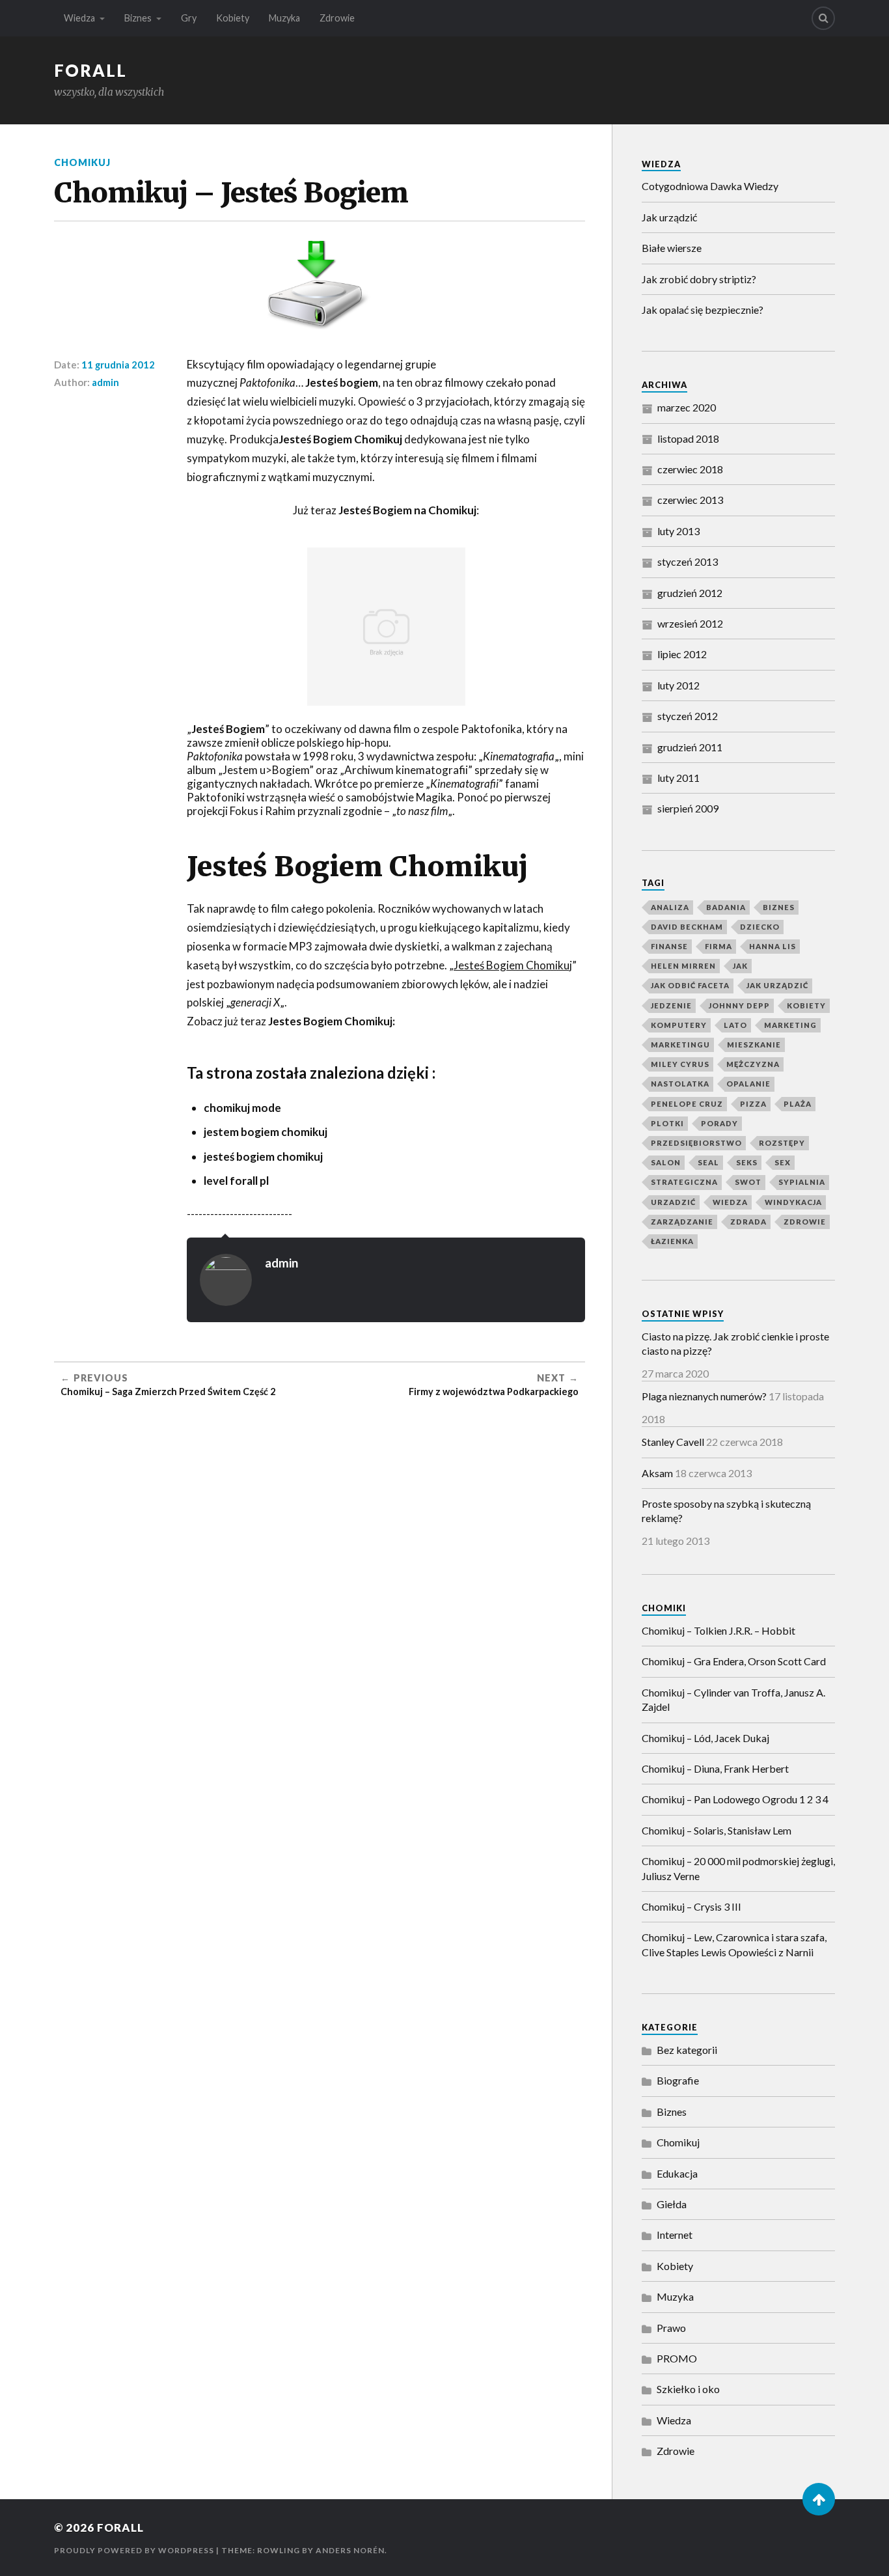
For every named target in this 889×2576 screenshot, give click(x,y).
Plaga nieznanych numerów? (704, 1396)
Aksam (657, 1473)
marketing (790, 1025)
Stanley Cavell (673, 1442)
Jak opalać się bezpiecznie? (703, 310)
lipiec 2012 (682, 654)
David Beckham (687, 927)
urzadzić (673, 1202)
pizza (753, 1104)
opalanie (748, 1084)
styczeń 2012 (688, 716)
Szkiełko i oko (688, 2389)
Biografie (678, 2080)
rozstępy (782, 1143)
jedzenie (671, 1005)
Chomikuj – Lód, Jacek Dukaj (705, 1738)
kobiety (806, 1005)
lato (735, 1025)
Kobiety (233, 18)
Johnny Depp (739, 1005)
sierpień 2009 (688, 808)
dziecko (760, 927)
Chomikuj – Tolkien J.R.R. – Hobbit (718, 1630)
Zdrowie (337, 18)
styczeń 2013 (688, 561)
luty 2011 (678, 778)
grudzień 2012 (690, 593)
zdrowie (805, 1222)
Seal (708, 1162)
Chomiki (664, 1608)
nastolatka (680, 1084)
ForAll (90, 70)
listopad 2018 (688, 438)
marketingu (680, 1045)
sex (783, 1162)
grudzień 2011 (690, 747)
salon (666, 1162)
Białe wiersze (672, 248)
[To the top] (819, 2499)
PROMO (677, 2358)
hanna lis (773, 946)
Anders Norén (350, 2550)
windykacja (793, 1202)
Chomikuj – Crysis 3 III (691, 1906)
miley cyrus (680, 1064)
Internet (675, 2235)
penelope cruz (687, 1104)
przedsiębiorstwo (696, 1143)
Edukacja (677, 2173)
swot (748, 1182)
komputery (679, 1025)
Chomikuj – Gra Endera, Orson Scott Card (734, 1661)
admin (105, 382)
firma (718, 946)
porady (719, 1123)
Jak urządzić (669, 217)
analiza (670, 907)
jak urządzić (777, 985)
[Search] (823, 18)
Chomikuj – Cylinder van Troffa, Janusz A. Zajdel (733, 1699)
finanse (669, 946)
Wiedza (79, 18)
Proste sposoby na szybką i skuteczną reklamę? (726, 1511)
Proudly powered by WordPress (134, 2550)
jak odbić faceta (690, 985)
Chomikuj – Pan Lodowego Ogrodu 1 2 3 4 (735, 1799)
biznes (779, 907)
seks (747, 1162)
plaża (798, 1104)
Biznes (138, 18)
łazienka (672, 1241)
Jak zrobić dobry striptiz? (699, 279)
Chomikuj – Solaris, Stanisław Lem (717, 1830)
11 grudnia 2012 (118, 365)
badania (726, 907)
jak (740, 966)
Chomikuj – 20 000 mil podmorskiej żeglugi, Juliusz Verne (738, 1868)
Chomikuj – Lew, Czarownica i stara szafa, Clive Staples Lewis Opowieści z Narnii (734, 1944)
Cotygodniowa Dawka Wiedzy (710, 186)
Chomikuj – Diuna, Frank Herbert (715, 1768)
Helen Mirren (683, 966)
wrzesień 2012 (690, 623)
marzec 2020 (687, 407)
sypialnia (802, 1182)
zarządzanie (682, 1222)
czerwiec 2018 (690, 469)
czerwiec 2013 (690, 500)
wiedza (730, 1202)
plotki (667, 1123)
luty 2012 (678, 685)
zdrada (748, 1222)
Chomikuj (82, 162)
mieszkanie (754, 1045)
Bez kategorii (687, 2050)
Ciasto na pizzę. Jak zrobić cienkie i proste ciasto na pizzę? (735, 1343)
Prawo (671, 2328)
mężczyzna (753, 1064)
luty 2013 (678, 531)
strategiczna (684, 1182)
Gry (189, 18)
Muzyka (284, 18)
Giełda (672, 2204)
